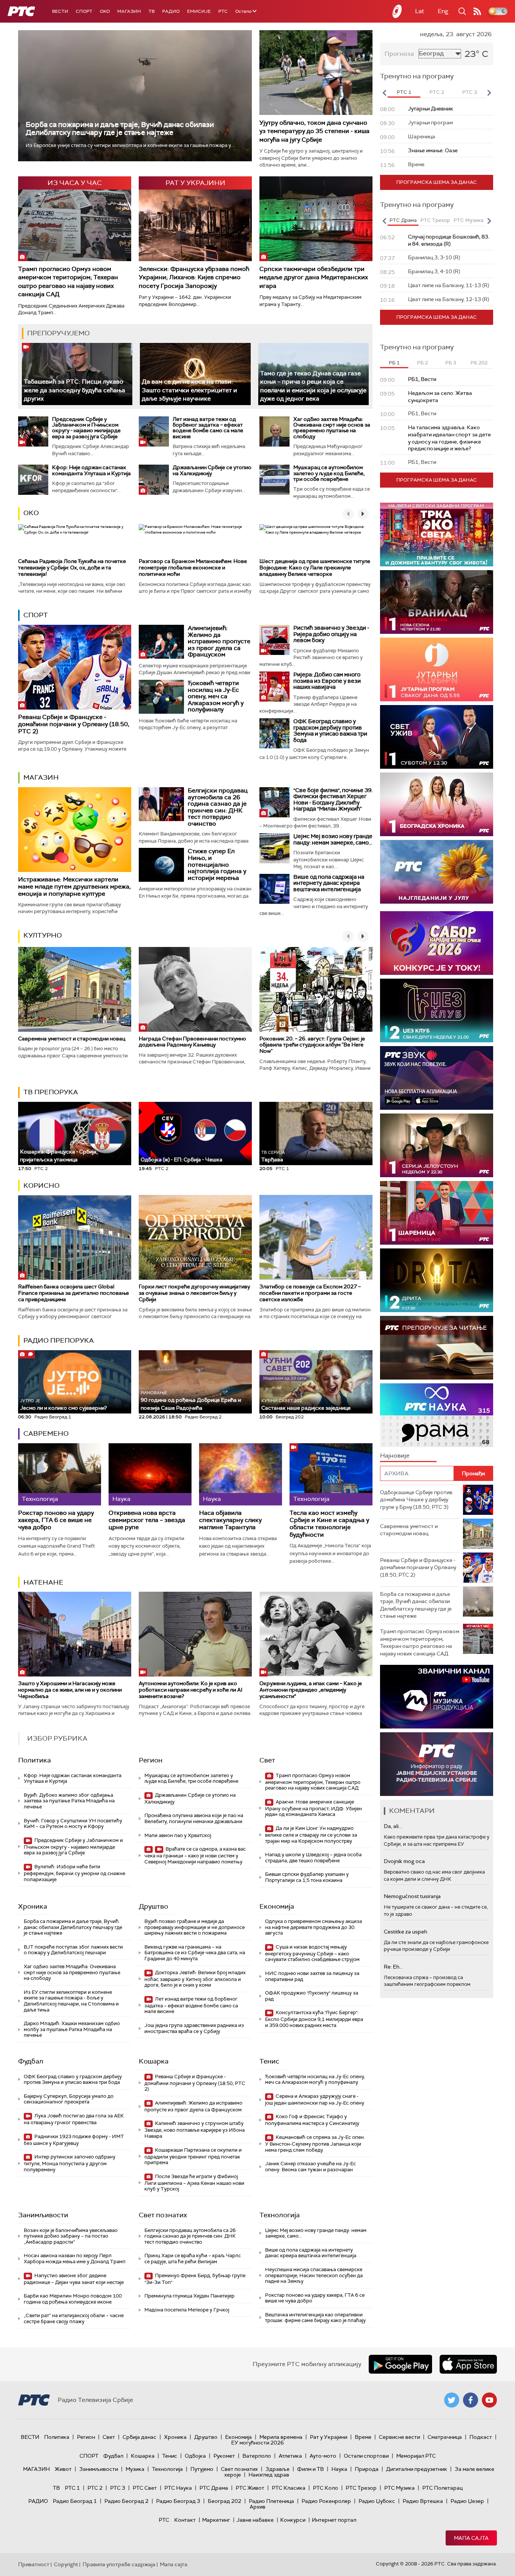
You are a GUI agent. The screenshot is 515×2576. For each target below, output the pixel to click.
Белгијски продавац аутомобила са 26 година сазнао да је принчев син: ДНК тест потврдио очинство (218, 807)
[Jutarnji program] (443, 669)
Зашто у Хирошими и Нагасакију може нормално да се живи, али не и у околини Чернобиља (70, 1690)
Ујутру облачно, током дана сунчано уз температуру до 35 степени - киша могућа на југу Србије (314, 131)
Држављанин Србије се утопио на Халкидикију (212, 470)
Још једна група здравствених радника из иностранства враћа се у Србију (194, 2028)
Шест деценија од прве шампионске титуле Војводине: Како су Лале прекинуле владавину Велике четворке (315, 568)
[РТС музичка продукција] (386, 1697)
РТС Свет (145, 2488)
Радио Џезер (467, 2501)
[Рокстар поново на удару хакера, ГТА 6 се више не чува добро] (60, 1474)
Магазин (129, 11)
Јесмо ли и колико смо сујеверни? (63, 1405)
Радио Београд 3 (178, 2501)
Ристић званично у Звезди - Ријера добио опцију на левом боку (331, 634)
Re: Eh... (393, 1967)
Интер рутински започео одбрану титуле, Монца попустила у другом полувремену (70, 2163)
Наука (339, 2469)
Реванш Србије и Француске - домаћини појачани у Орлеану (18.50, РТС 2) (74, 724)
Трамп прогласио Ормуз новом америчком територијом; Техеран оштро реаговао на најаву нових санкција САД (68, 281)
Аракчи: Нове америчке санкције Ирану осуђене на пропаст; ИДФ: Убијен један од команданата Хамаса (313, 1808)
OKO (105, 11)
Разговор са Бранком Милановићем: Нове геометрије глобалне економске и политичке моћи (193, 568)
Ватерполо (257, 2456)
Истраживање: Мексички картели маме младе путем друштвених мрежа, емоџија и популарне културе (74, 886)
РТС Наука (178, 2488)
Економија (277, 1906)
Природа (367, 2469)
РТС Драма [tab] (403, 220)
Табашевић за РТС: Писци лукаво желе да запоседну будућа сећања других (74, 390)
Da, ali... (393, 1826)
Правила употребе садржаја (119, 2564)
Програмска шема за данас (437, 182)
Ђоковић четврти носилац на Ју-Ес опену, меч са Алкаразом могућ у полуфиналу (216, 696)
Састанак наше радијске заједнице (306, 1405)
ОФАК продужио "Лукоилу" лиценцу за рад (312, 1996)
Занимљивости (43, 2215)
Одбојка (195, 2456)
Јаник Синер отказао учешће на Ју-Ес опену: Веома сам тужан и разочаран (310, 2167)
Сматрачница (445, 2437)
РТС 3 (118, 2488)
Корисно (41, 1186)
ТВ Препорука (51, 1092)
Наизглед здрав (269, 2475)
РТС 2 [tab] (437, 92)
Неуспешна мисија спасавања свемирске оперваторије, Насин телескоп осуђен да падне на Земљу (314, 2275)
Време (363, 2437)
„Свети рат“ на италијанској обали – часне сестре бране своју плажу (74, 2318)
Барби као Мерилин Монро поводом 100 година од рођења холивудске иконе (73, 2299)
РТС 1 (72, 2488)
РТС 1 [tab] (404, 92)
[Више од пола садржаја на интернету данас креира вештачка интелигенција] (274, 889)
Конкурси (293, 2520)
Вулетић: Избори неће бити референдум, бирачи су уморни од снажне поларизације (74, 1873)
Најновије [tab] (395, 1456)
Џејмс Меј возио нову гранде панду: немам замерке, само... (333, 839)
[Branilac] (440, 602)
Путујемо (202, 2469)
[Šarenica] (437, 1213)
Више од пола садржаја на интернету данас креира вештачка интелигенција (329, 883)
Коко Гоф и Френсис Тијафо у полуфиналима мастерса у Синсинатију (312, 2120)
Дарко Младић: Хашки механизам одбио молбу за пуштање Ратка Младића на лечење (72, 2029)
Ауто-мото (323, 2456)
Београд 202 (225, 2501)
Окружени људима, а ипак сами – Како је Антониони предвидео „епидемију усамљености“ (311, 1690)
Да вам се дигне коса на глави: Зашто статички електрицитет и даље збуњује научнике (189, 390)
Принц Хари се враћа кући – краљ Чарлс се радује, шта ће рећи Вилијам (193, 2259)
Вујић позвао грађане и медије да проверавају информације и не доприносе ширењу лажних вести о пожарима (195, 1927)
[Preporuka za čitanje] (437, 1348)
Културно (43, 935)
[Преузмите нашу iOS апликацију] (468, 2364)
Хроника (33, 1906)
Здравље (277, 2469)
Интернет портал (334, 2520)
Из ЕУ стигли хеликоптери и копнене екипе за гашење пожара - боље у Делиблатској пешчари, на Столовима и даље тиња (71, 2001)
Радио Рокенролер (326, 2501)
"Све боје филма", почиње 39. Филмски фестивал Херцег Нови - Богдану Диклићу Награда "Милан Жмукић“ (333, 800)
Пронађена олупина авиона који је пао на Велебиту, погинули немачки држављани (194, 1818)
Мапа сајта (471, 2538)
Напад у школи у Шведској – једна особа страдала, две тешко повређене (313, 1858)
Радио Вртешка (423, 2501)
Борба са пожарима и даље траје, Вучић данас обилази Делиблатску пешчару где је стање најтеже (120, 128)
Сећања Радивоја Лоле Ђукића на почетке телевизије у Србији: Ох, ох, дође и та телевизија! (72, 568)
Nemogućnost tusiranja (412, 1896)
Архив (257, 2507)
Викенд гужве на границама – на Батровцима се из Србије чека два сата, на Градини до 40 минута (195, 1953)
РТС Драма (214, 2488)
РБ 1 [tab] (394, 363)
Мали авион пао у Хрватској (178, 1835)
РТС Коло (326, 2488)
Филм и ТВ (310, 2469)
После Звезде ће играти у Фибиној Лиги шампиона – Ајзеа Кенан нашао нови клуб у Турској (194, 2183)
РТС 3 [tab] (470, 92)
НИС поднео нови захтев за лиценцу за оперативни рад (312, 1976)
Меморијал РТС (416, 2456)
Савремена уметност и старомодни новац (72, 1039)
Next (489, 93)
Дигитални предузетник (417, 2469)
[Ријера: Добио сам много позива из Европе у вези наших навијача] (274, 687)
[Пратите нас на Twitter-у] (452, 2400)
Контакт (185, 2520)
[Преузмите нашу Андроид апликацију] (400, 2364)
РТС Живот (250, 2488)
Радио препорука (59, 1340)
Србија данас (139, 2437)
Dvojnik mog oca (404, 1861)
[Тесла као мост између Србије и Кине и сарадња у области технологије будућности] (331, 1474)
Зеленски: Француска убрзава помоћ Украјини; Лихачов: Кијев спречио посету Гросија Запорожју (194, 277)
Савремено (46, 1433)
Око (31, 513)
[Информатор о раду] (437, 1764)
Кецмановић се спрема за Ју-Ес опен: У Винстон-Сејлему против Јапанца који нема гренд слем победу (315, 2144)
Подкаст (481, 2437)
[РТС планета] (397, 11)
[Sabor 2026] (437, 943)
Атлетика (290, 2456)
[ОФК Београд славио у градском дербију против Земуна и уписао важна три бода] (274, 733)
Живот (63, 2469)
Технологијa (280, 2215)
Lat (420, 11)
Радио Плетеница (271, 2501)
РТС (223, 11)
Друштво (153, 1906)
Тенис (269, 2061)
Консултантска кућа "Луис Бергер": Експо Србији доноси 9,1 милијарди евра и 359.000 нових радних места (314, 2019)
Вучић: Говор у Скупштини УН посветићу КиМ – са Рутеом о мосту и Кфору (73, 1824)
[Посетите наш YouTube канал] (489, 2400)
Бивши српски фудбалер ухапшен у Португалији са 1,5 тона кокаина (307, 1877)
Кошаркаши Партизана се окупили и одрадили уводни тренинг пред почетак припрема (193, 2156)
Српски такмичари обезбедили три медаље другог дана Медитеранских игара (314, 277)
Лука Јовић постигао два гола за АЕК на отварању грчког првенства (74, 2119)
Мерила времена (281, 2437)
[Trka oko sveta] (438, 535)
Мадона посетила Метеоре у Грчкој (187, 2310)
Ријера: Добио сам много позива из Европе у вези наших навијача (327, 681)
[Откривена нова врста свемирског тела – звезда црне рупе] (150, 1474)
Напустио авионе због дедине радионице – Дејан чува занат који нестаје (74, 2279)
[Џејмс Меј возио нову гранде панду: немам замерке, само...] (274, 848)
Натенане (43, 1582)
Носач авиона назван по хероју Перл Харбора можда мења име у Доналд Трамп (75, 2259)
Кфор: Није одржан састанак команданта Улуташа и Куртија (91, 470)
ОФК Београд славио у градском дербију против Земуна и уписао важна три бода (330, 731)
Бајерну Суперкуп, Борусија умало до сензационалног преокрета (69, 2099)
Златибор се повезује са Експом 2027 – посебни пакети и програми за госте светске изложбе (310, 1293)
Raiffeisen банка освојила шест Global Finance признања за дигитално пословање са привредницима (74, 1293)
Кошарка (154, 2061)
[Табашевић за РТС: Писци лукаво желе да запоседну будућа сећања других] (77, 374)
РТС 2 (95, 2488)
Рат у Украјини (329, 2437)
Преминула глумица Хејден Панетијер (189, 2296)
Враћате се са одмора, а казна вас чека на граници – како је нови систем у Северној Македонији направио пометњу (195, 1855)
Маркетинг (216, 2520)
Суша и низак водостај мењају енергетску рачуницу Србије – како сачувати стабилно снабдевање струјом (312, 1953)
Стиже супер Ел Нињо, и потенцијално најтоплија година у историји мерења (217, 864)
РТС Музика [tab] (468, 220)
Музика (135, 2469)
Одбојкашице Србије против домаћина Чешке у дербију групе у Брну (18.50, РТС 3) (416, 1500)
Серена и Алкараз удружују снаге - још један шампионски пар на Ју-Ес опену (315, 2100)
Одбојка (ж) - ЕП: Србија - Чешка (182, 1160)
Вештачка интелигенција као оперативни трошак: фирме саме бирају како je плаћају (315, 2318)
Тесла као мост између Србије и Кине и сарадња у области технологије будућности (329, 1524)
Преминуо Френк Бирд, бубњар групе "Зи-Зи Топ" (195, 2279)
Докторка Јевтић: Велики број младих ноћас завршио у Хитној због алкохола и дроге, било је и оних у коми (195, 1979)
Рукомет (224, 2456)
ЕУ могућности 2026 (257, 2443)
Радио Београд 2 (126, 2501)
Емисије (199, 11)
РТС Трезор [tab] (435, 220)
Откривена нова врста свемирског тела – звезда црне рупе (147, 1520)
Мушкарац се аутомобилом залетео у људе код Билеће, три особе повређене (329, 473)
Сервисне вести (399, 2437)
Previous (384, 93)
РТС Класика (289, 2488)
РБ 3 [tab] (451, 363)
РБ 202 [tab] (479, 363)
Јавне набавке (255, 2520)
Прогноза (399, 54)
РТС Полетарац (442, 2488)
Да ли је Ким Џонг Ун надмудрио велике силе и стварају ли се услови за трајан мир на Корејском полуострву (311, 1835)
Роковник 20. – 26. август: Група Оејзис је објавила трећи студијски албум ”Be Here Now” (312, 1045)
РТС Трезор (361, 2488)
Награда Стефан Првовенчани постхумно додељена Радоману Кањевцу (192, 1042)
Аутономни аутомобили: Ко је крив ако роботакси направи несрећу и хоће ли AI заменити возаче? (191, 1690)
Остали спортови (366, 2456)
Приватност (34, 2564)
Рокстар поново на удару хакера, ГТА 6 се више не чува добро (56, 1520)
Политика (34, 1760)
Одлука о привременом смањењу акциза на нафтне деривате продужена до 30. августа (313, 1927)
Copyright (66, 2564)
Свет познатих (163, 2215)
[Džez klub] (455, 1010)
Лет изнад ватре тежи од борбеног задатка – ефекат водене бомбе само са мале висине (208, 428)
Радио (171, 11)
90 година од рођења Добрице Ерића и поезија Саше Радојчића (191, 1400)
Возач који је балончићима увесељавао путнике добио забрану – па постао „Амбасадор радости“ (71, 2236)
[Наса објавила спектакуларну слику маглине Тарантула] (241, 1474)
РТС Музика (399, 2488)
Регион (151, 1760)
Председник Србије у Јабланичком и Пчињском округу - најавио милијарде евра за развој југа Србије (86, 428)
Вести (60, 11)
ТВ (152, 11)
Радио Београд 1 (75, 2501)
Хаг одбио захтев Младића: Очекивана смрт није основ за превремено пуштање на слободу (332, 428)
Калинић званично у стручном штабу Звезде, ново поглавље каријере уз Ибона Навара (195, 2130)
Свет (267, 1760)
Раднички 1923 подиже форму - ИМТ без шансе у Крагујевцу (74, 2140)
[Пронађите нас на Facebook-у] (471, 2400)
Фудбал (31, 2061)
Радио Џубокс (377, 2501)
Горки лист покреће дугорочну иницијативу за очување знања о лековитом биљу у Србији (194, 1293)
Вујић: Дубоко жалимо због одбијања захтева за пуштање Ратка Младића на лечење (69, 1801)
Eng (443, 11)
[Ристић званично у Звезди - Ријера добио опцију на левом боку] (274, 640)
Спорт (84, 11)
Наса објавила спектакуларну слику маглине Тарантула (230, 1520)
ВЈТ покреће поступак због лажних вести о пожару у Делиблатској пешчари (73, 1950)
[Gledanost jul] (437, 872)
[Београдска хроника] (437, 804)
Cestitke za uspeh (405, 1932)
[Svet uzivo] (437, 737)
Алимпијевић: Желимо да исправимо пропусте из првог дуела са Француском (219, 641)
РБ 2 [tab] (422, 363)
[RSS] (477, 11)
